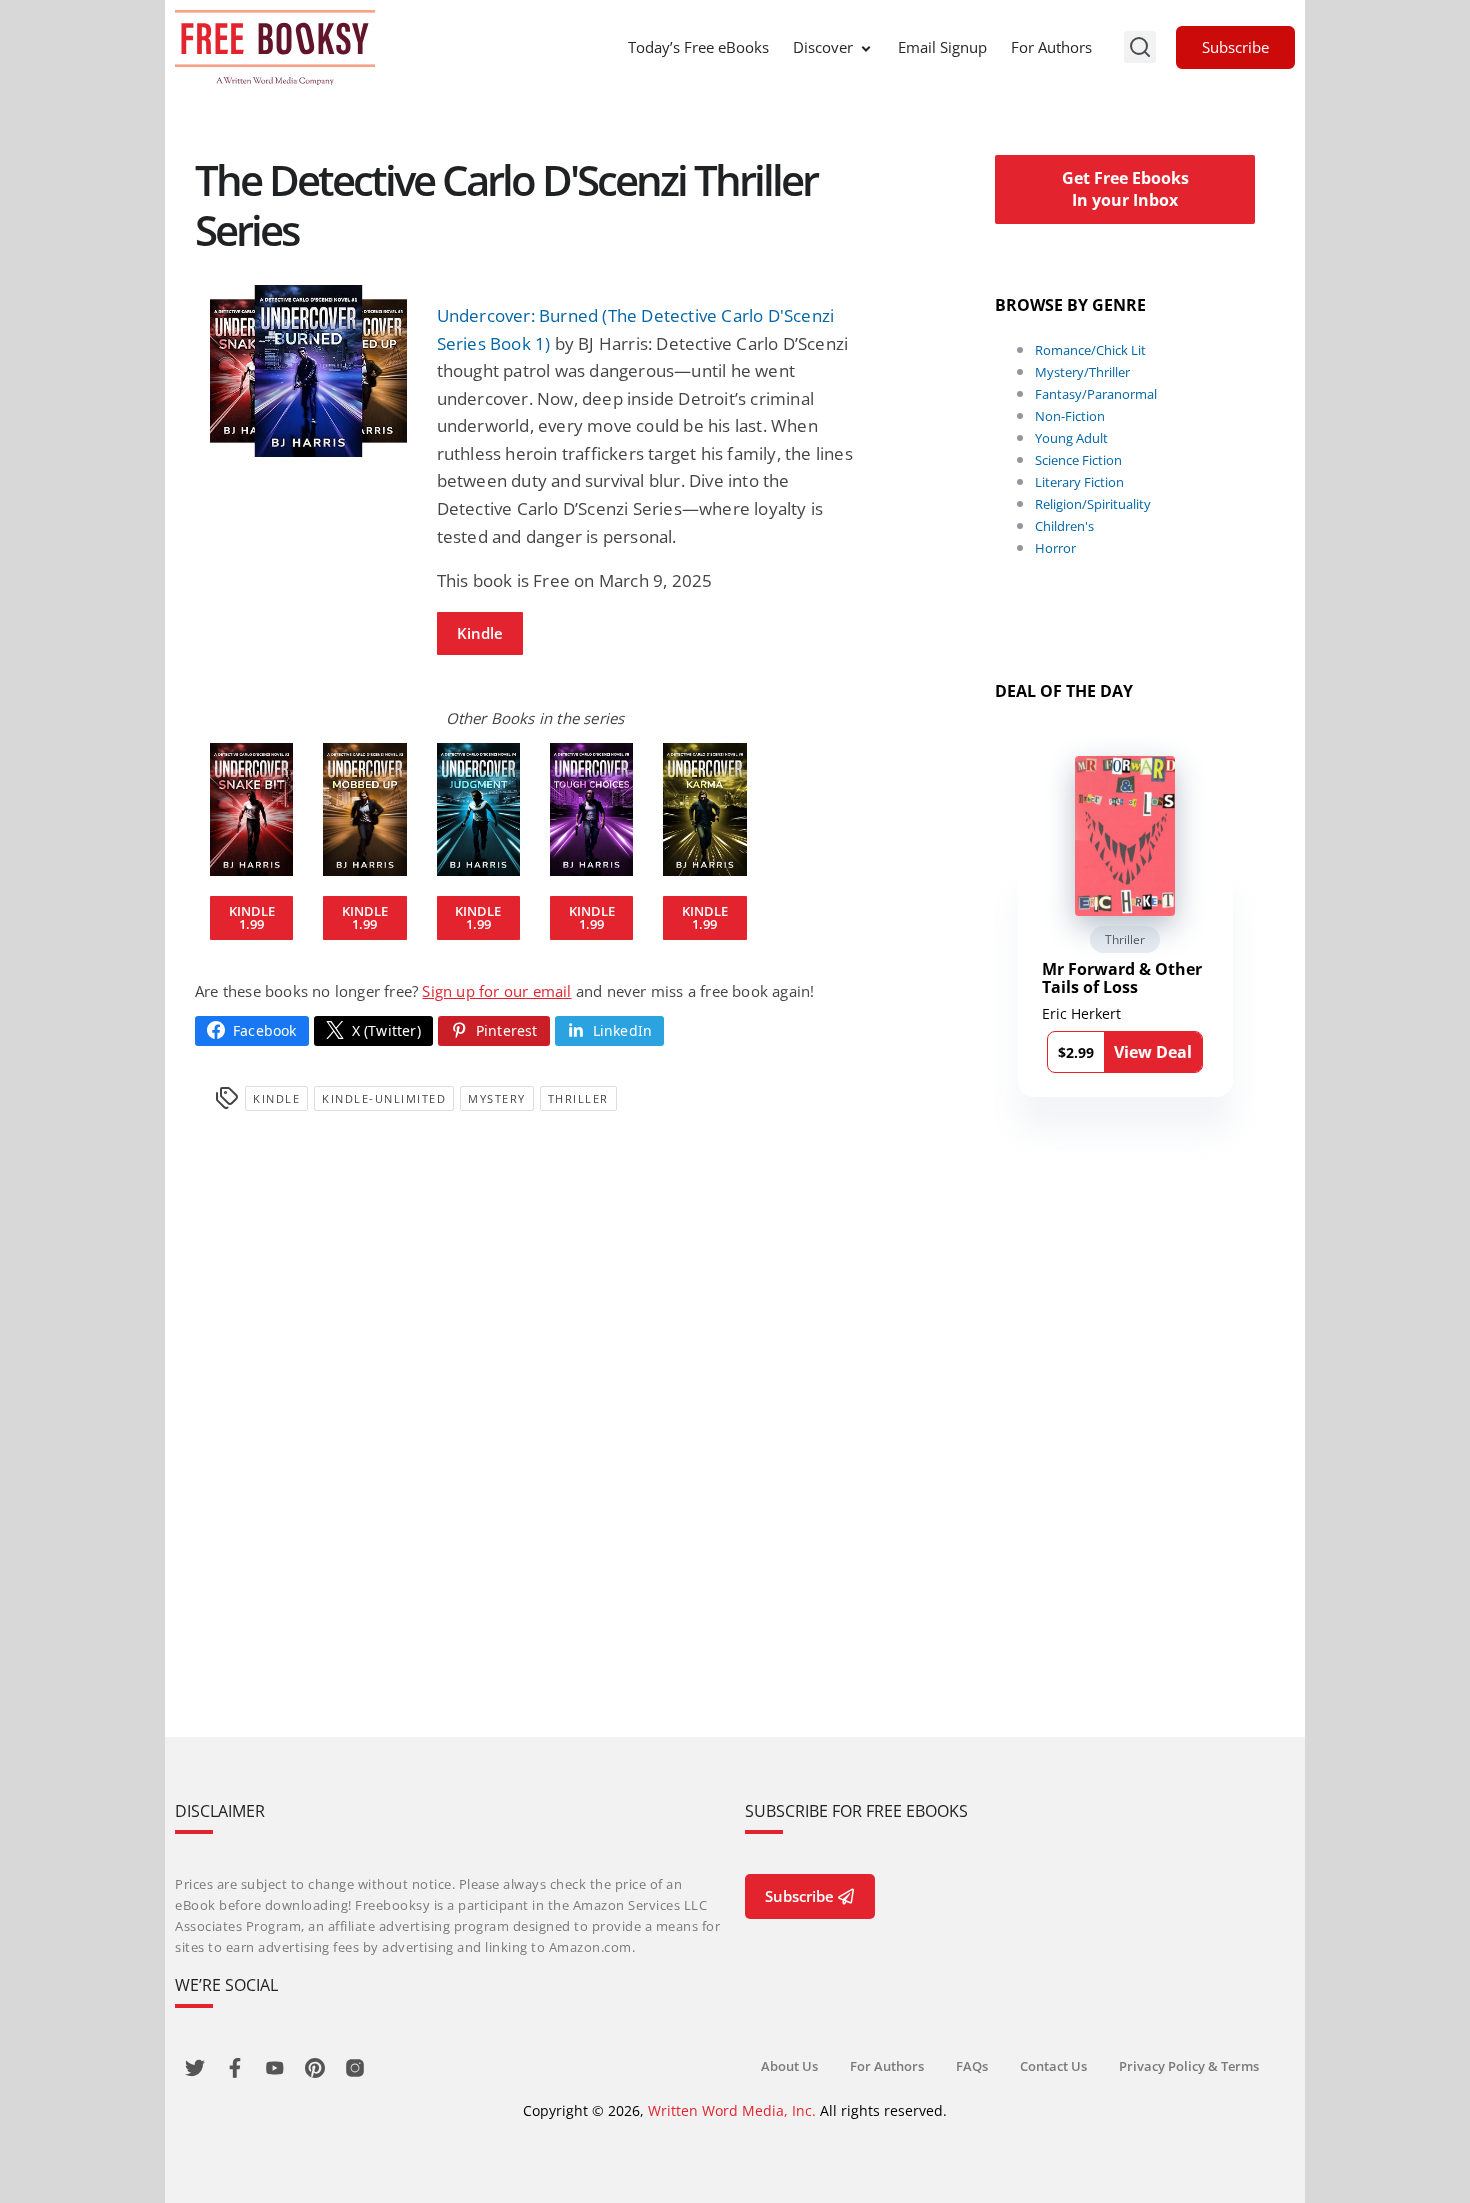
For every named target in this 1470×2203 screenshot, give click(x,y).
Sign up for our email (496, 991)
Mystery (497, 1098)
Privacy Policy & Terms (1189, 2066)
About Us (789, 2066)
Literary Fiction (1079, 482)
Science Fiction (1078, 460)
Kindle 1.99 (252, 917)
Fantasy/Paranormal (1096, 394)
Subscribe (1235, 47)
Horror (1055, 548)
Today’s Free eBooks (698, 47)
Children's (1064, 526)
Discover (823, 47)
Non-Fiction (1070, 416)
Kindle (480, 633)
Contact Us (1053, 2066)
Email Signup (942, 47)
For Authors (1051, 47)
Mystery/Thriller (1082, 372)
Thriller (578, 1098)
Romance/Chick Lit (1090, 350)
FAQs (972, 2066)
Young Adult (1071, 438)
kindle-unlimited (384, 1098)
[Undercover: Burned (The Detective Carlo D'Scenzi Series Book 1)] (308, 371)
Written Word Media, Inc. (732, 2110)
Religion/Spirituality (1093, 504)
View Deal (1153, 1052)
